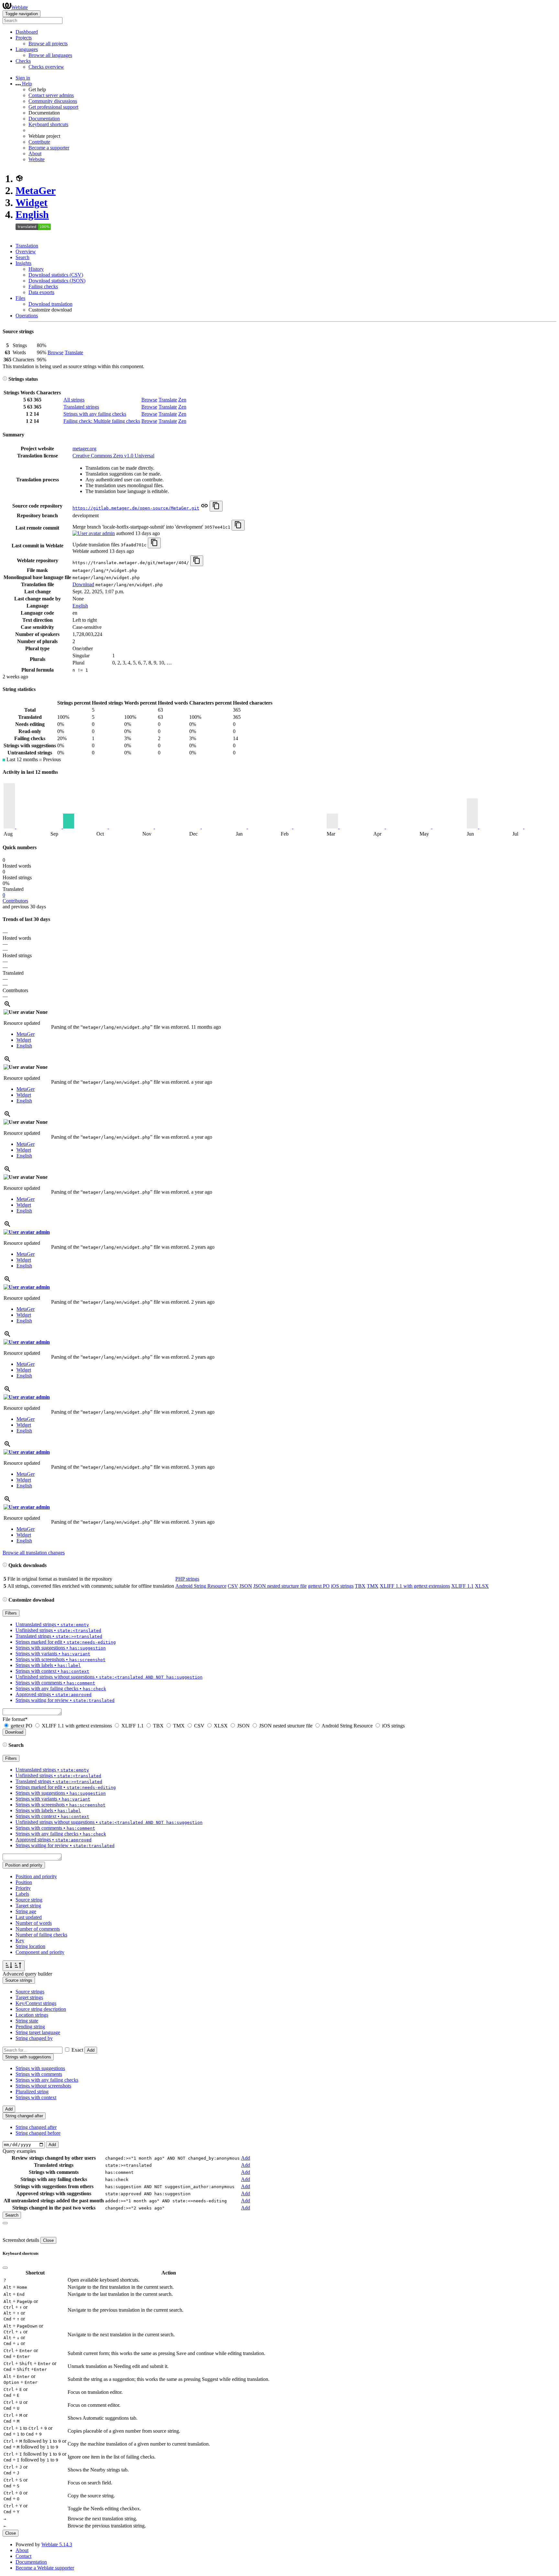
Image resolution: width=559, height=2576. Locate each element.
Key (20, 1940)
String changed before (38, 2133)
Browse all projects (48, 44)
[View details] (7, 1006)
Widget (32, 203)
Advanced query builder (27, 1974)
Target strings (29, 1997)
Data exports (41, 292)
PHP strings (187, 1579)
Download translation (50, 304)
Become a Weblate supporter (45, 2568)
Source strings (30, 1992)
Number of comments (38, 1929)
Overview (26, 252)
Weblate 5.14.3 (57, 2544)
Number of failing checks (41, 1935)
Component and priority (40, 1952)
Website (37, 159)
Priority (23, 1888)
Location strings (32, 2015)
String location (30, 1946)
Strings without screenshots (43, 2086)
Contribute (39, 142)
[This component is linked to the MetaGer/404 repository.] (204, 508)
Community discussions (53, 101)
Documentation (44, 119)
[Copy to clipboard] (216, 506)
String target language (38, 2032)
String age (26, 1911)
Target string (28, 1906)
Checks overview (46, 67)
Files (20, 298)
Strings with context (36, 2097)
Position (24, 1882)
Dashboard (27, 32)
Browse (55, 352)
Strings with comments (39, 2074)
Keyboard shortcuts (48, 124)
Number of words (34, 1923)
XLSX (482, 1586)
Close (48, 2240)
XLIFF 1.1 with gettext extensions (415, 1586)
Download (83, 584)
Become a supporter (49, 148)
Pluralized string (32, 2092)
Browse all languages (50, 55)
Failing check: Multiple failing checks (102, 421)
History (36, 269)
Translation (27, 246)
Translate (74, 352)
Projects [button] (24, 38)
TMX (373, 1586)
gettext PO (319, 1586)
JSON (246, 1586)
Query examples (19, 2151)
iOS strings (342, 1586)
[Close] (5, 2223)
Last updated (29, 1917)
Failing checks (43, 286)
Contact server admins (51, 95)
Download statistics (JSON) (57, 281)
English (32, 214)
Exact (77, 2050)
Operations (27, 316)
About (35, 153)
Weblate (20, 7)
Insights (23, 263)
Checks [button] (23, 61)
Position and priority (36, 1876)
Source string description (41, 2009)
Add (91, 2050)
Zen (182, 400)
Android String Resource (201, 1586)
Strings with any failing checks (95, 414)
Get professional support (53, 107)
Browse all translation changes (34, 1553)
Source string (29, 1900)
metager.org (84, 449)
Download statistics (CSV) (56, 275)
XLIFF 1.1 (462, 1586)
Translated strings (81, 407)
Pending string (30, 2027)
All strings (74, 400)
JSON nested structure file (280, 1586)
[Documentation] (5, 379)
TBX (360, 1586)
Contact (23, 2556)
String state (27, 2021)
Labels (22, 1894)
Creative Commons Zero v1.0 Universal (113, 456)
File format (15, 1719)
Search (22, 257)
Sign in (23, 78)
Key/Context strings (36, 2003)
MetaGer (36, 191)
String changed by (34, 2038)
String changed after (36, 2127)
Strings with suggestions (40, 2068)
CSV (233, 1586)
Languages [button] (27, 49)
